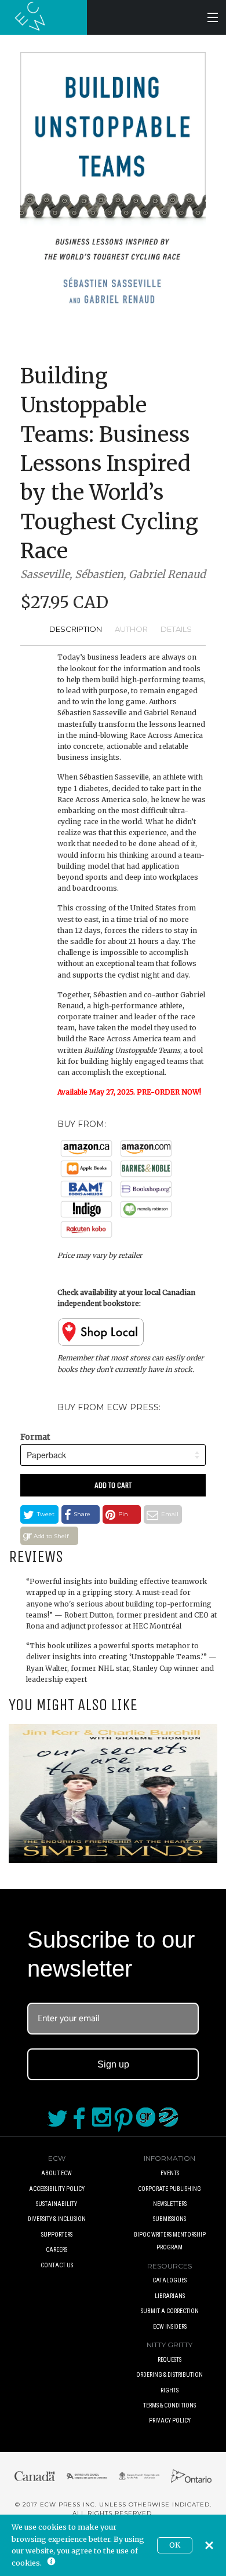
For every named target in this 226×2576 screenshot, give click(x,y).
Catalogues (170, 2280)
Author (131, 629)
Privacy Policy (170, 2421)
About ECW (57, 2173)
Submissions (170, 2219)
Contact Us (57, 2265)
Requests (170, 2360)
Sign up (113, 2064)
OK (175, 2545)
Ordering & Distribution (170, 2375)
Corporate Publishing (170, 2189)
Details (176, 629)
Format (35, 1437)
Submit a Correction (170, 2311)
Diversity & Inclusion (57, 2219)
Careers (57, 2250)
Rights (170, 2390)
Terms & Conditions (170, 2405)
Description (76, 629)
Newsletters (170, 2204)
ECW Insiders (170, 2327)
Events (170, 2173)
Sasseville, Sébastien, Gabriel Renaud (113, 574)
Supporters (57, 2235)
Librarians (170, 2296)
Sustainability (57, 2204)
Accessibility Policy (57, 2189)
